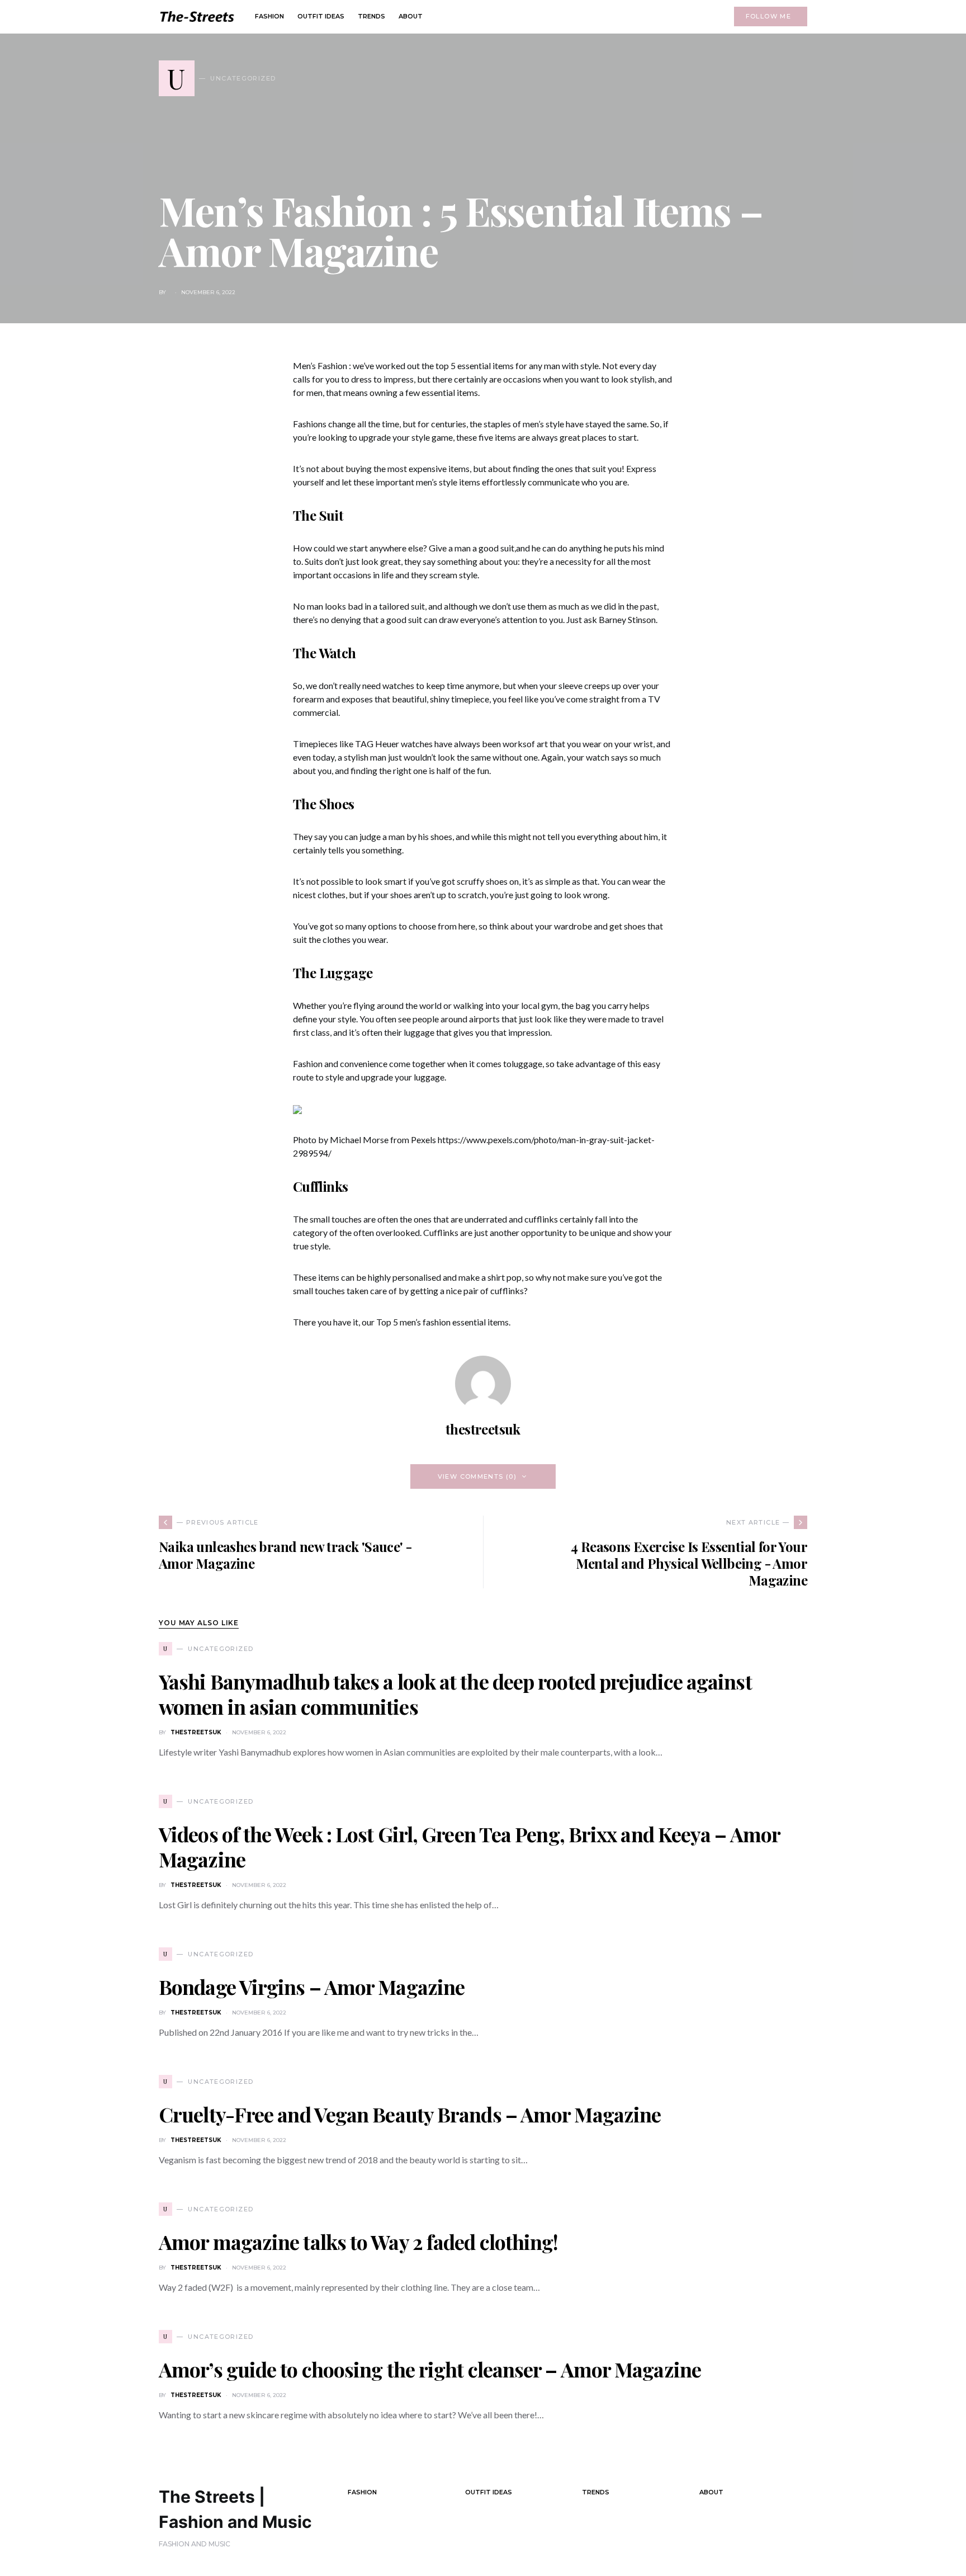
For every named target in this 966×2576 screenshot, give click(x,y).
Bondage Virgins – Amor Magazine (312, 1987)
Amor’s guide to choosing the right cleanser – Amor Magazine (430, 2369)
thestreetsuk (483, 1429)
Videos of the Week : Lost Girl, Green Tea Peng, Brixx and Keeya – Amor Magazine (469, 1846)
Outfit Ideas (489, 2492)
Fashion (362, 2492)
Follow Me (768, 16)
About (711, 2492)
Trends (596, 2492)
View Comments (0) (477, 1476)
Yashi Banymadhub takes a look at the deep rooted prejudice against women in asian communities (455, 1694)
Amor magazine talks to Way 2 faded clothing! (358, 2242)
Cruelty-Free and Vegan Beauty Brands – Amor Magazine (410, 2114)
